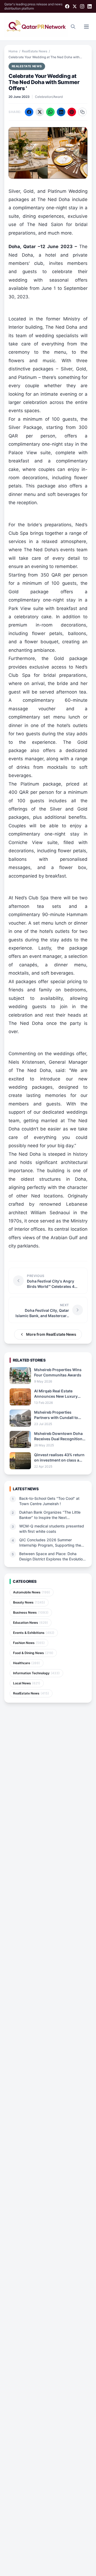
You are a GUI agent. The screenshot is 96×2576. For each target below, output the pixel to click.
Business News (31, 1612)
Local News (27, 1683)
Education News (31, 1623)
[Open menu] (86, 27)
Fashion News (29, 1643)
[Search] (73, 27)
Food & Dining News (33, 1653)
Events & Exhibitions (34, 1633)
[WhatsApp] (50, 112)
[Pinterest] (72, 112)
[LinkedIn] (90, 6)
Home (13, 51)
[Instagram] (82, 6)
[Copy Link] (82, 112)
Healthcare (27, 1663)
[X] (75, 6)
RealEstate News (35, 51)
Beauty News (29, 1602)
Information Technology (36, 1673)
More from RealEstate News (51, 1334)
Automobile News (32, 1592)
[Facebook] (67, 6)
